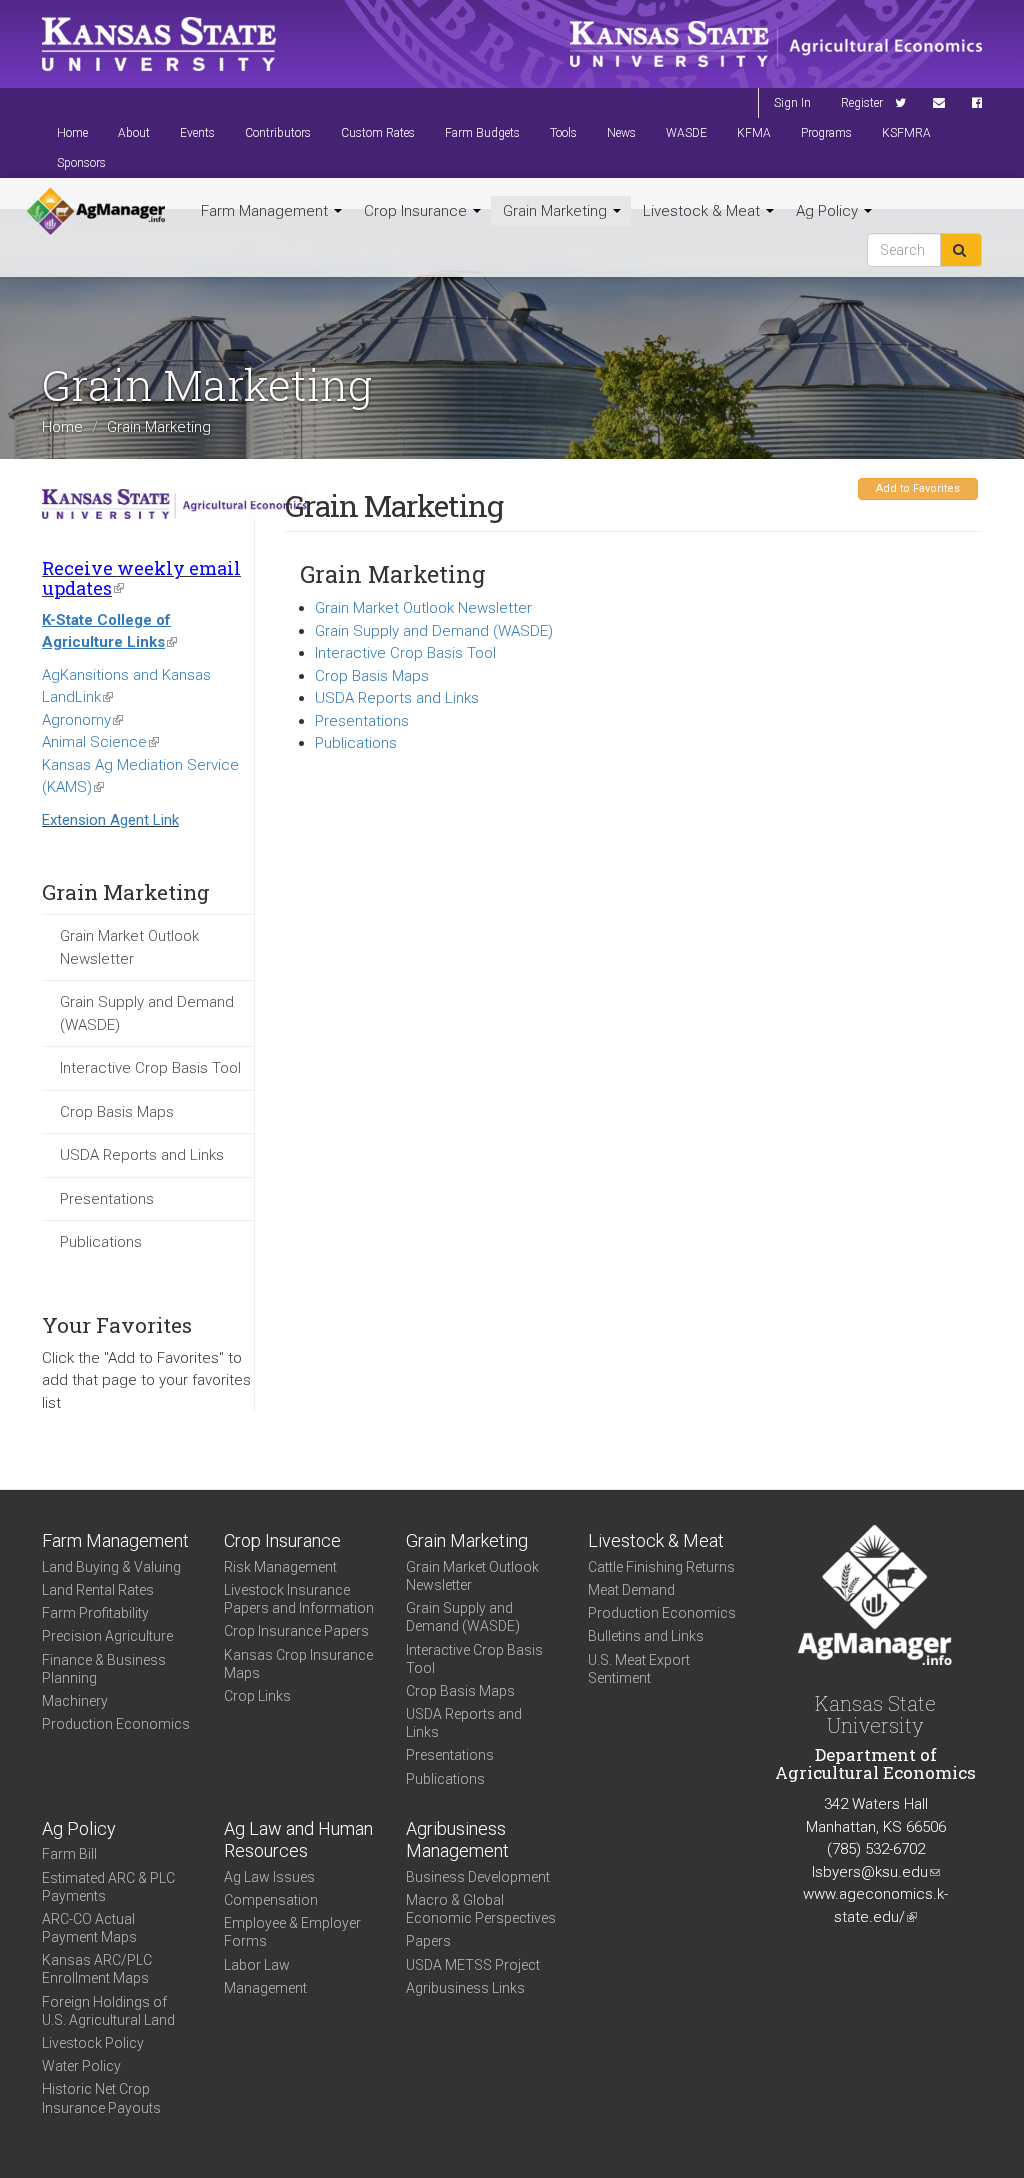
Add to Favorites (918, 488)
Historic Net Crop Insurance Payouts (101, 2098)
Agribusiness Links (465, 1988)
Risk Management (280, 1567)
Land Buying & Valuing (111, 1567)
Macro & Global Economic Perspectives (481, 1909)
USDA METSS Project (473, 1965)
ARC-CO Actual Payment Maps (89, 1928)
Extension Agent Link (110, 820)
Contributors (278, 133)
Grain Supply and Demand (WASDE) (147, 1013)
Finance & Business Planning (104, 1669)
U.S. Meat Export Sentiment (639, 1669)
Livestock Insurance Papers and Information (299, 1599)
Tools (563, 133)
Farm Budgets (482, 133)
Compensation (271, 1900)
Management (265, 1988)
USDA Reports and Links (142, 1155)
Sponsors (81, 163)
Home (72, 133)
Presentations (107, 1199)
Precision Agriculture (107, 1636)
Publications (101, 1242)
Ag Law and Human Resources (298, 1840)
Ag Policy (829, 211)
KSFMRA (906, 133)
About (134, 133)
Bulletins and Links (646, 1636)
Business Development (478, 1877)
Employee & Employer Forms (292, 1932)
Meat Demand (631, 1590)
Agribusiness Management (457, 1840)
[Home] (96, 212)
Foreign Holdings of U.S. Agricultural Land (108, 2011)
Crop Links (257, 1696)
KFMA (754, 133)
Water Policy (81, 2066)
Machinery (75, 1701)
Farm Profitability (95, 1613)
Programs (826, 133)
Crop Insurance (417, 211)
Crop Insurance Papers (296, 1631)
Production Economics (116, 1724)
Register (862, 103)
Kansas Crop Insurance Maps (298, 1664)
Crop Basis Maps (117, 1112)
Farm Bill (69, 1854)
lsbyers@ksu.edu (876, 1872)
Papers (428, 1941)
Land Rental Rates (98, 1590)
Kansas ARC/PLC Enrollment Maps (97, 1969)
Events (197, 133)
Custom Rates (378, 133)
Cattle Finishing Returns (661, 1567)
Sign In (792, 103)
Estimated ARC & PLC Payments (108, 1887)
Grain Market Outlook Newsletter (129, 947)
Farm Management (266, 211)
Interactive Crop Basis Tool (150, 1068)
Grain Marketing (557, 211)
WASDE (686, 133)
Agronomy (82, 720)
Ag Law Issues (269, 1877)
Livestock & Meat (703, 211)
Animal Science (100, 742)
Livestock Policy (93, 2043)
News (621, 133)
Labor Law (257, 1965)
